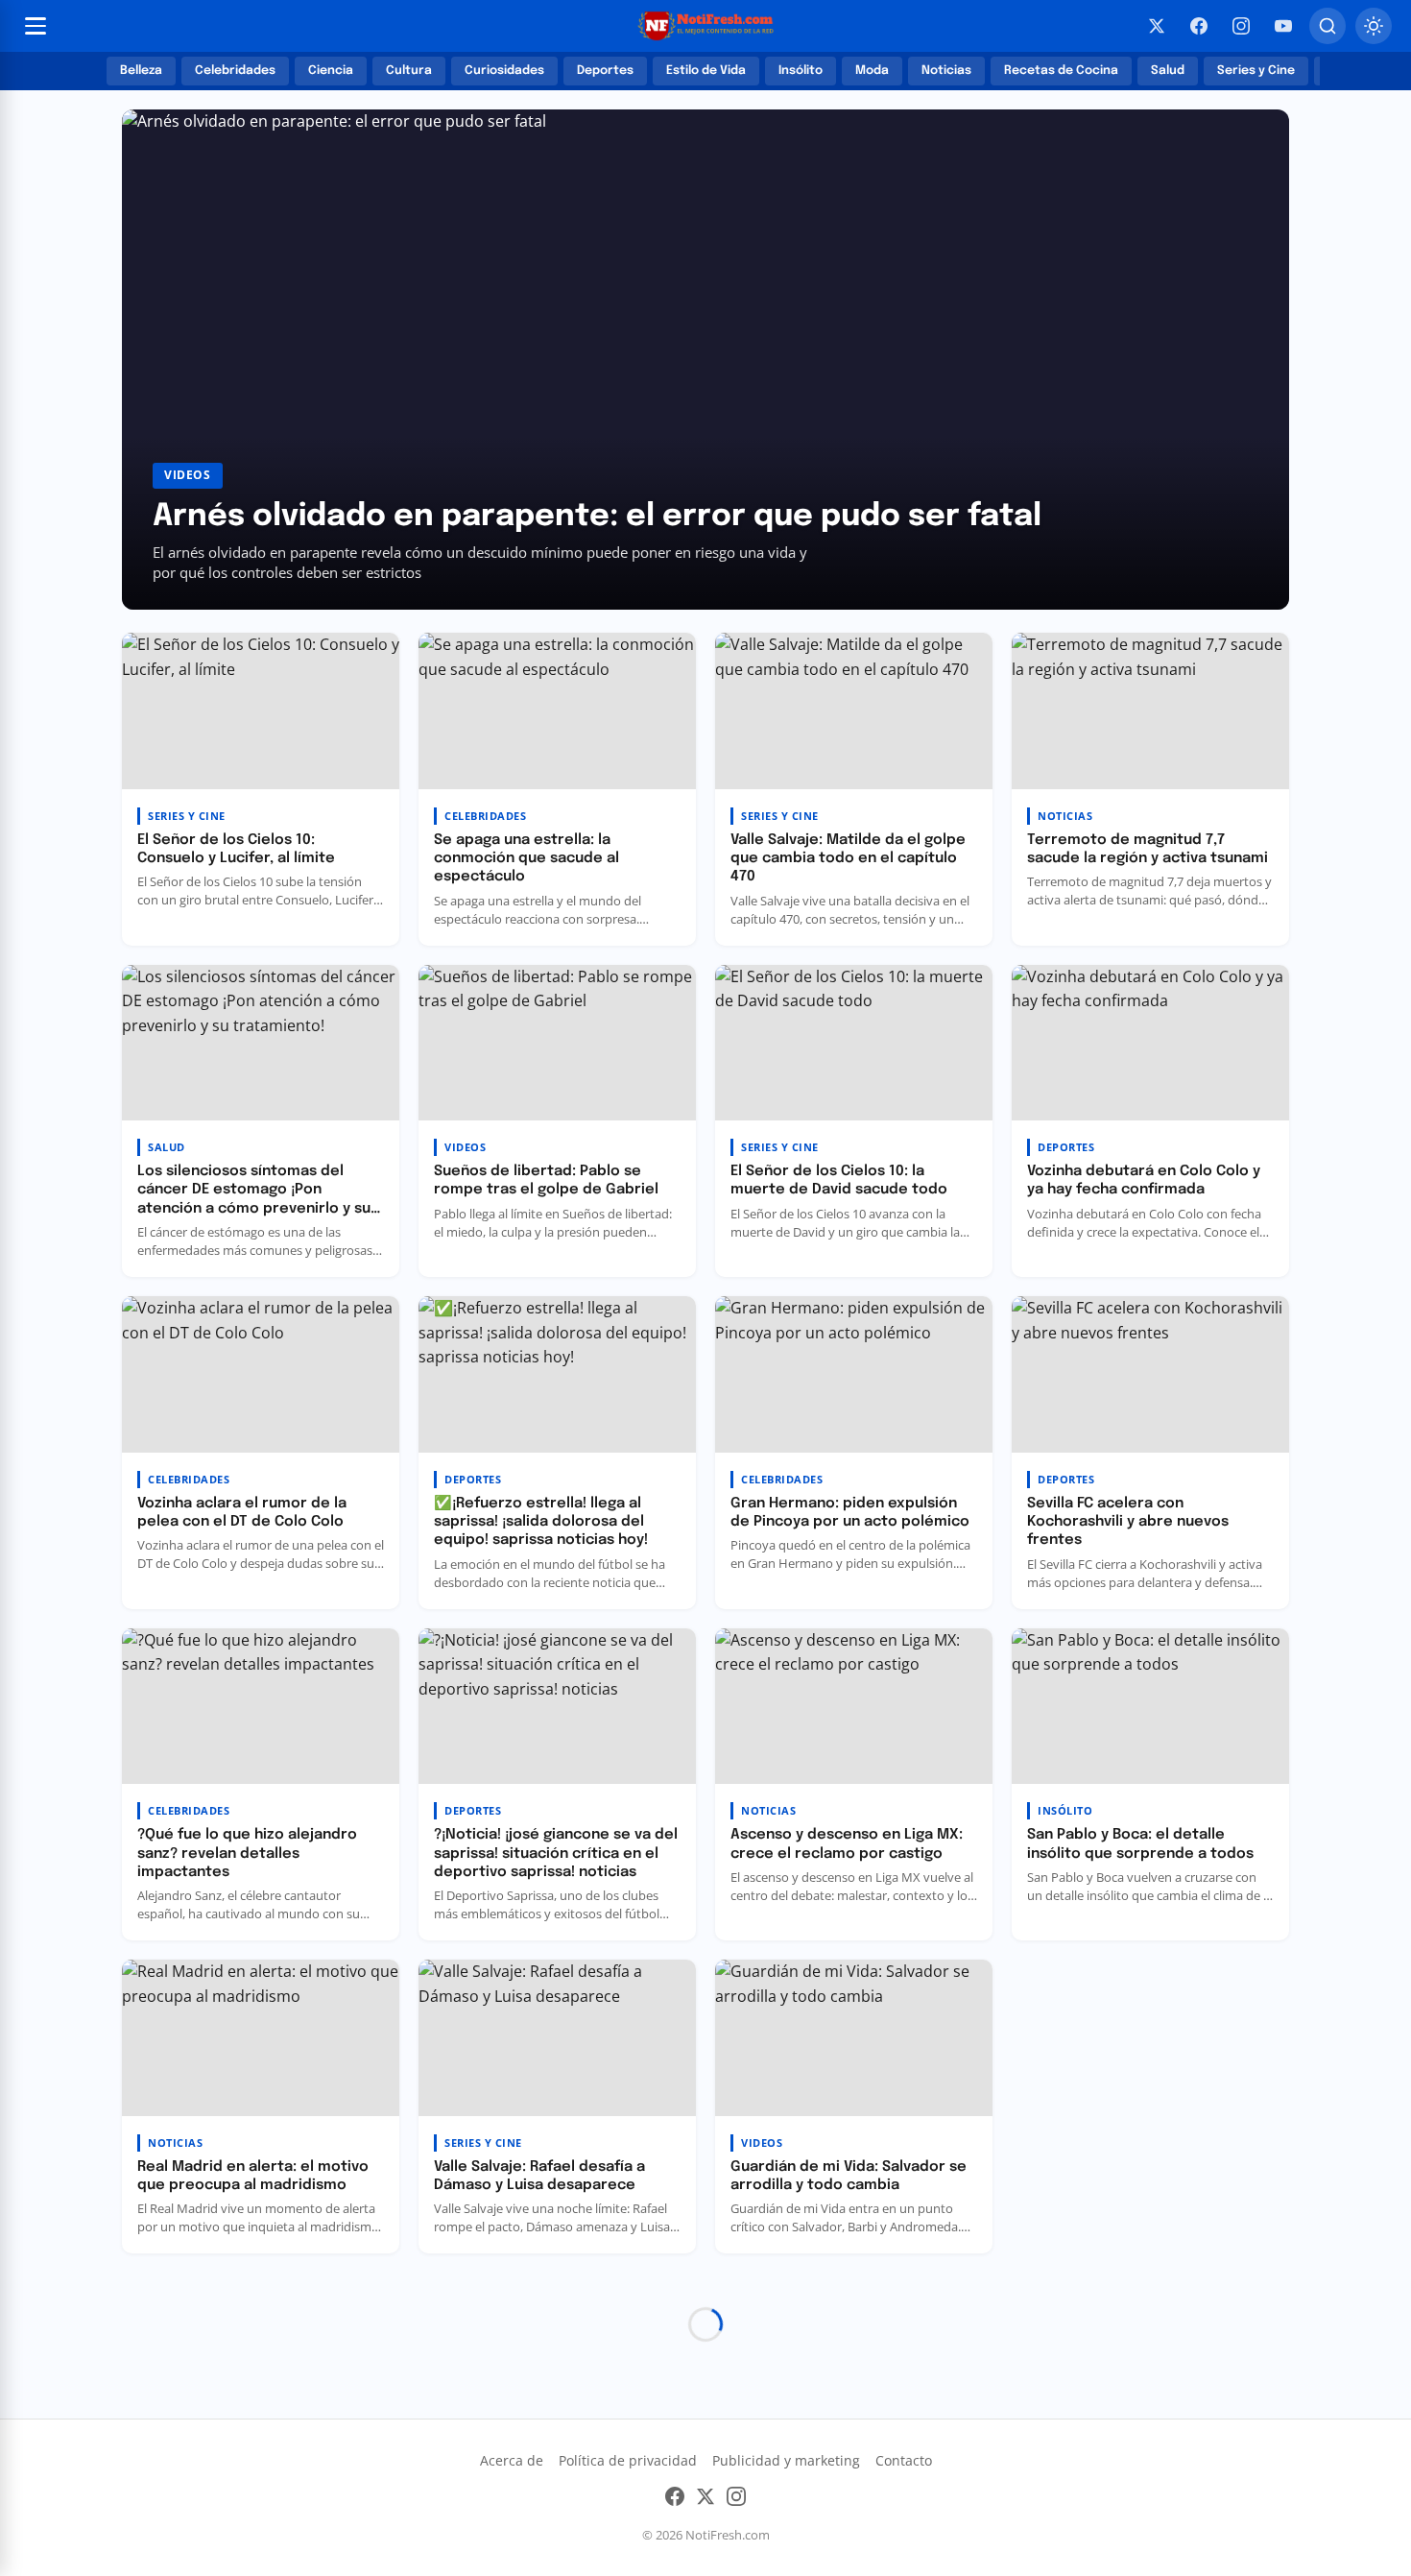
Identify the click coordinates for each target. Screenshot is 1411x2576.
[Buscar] (1327, 26)
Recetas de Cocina (1061, 71)
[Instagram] (1241, 26)
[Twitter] (705, 2500)
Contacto (904, 2460)
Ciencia (331, 71)
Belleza (141, 71)
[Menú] (36, 26)
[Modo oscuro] (1374, 26)
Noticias (946, 71)
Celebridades (235, 71)
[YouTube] (1283, 26)
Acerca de (512, 2460)
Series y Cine (1256, 71)
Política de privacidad (628, 2460)
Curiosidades (504, 71)
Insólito (801, 71)
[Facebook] (1199, 26)
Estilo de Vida (706, 71)
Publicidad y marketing (786, 2460)
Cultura (409, 71)
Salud (1168, 71)
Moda (872, 71)
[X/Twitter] (1157, 26)
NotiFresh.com (728, 2535)
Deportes (605, 71)
